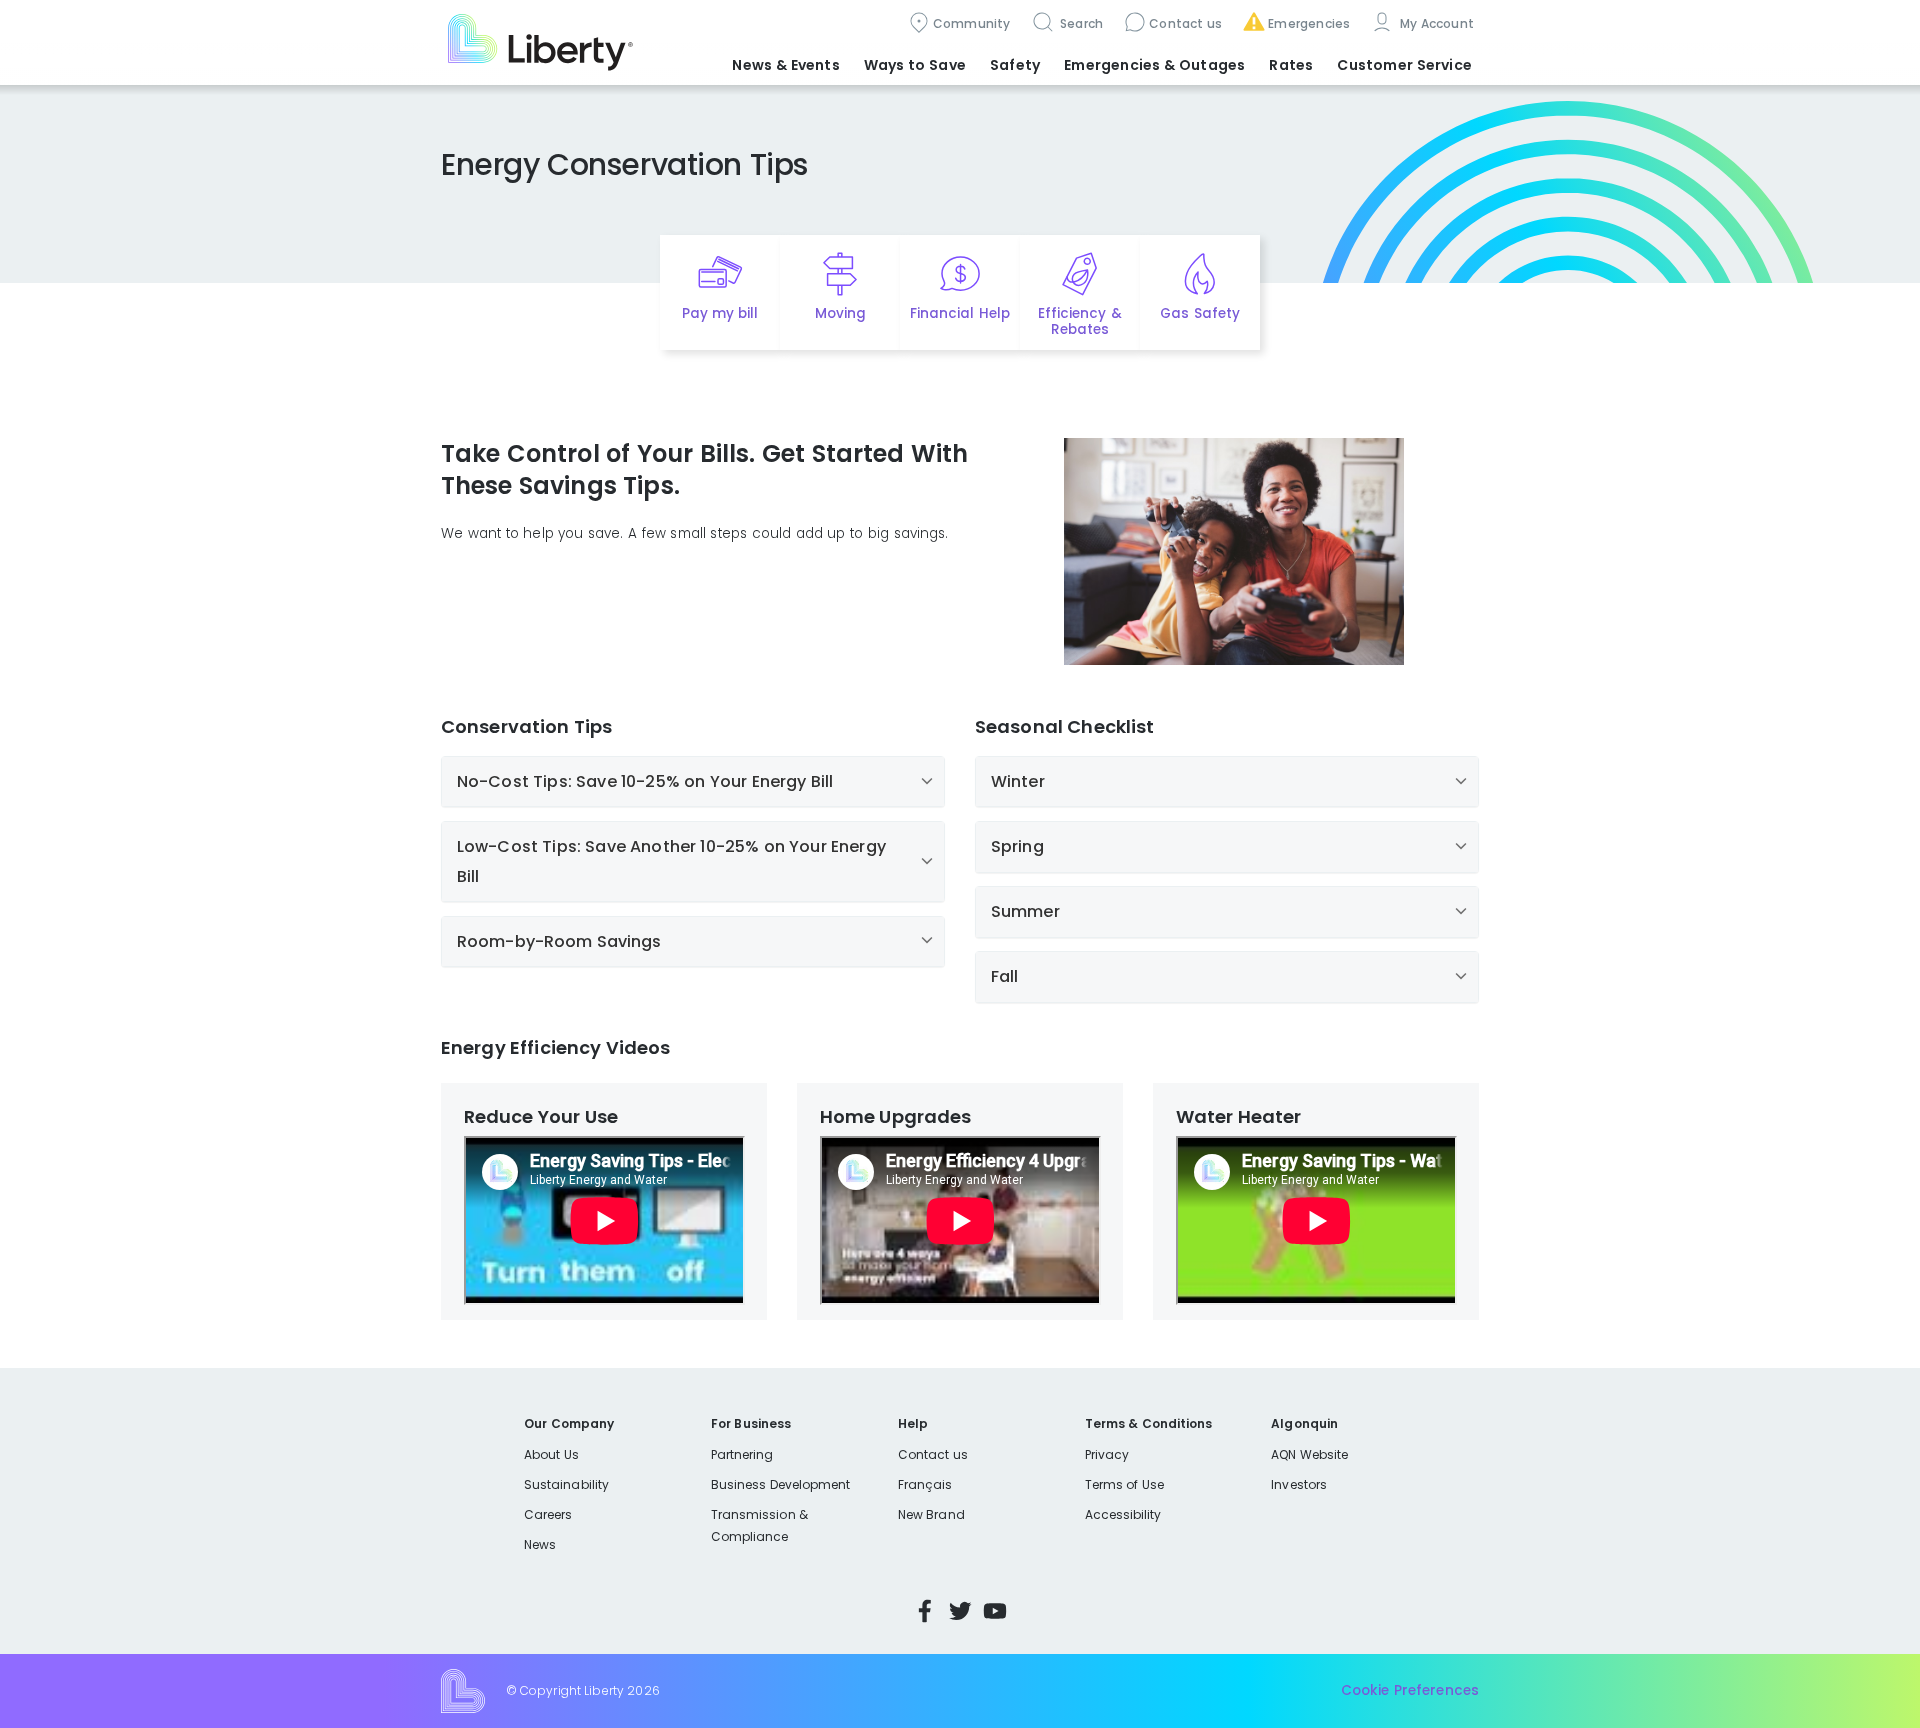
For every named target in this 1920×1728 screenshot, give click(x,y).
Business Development (781, 1484)
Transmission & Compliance (759, 1525)
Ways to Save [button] (915, 65)
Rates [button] (1291, 65)
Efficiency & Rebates (1079, 322)
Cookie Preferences (1410, 1690)
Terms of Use (1125, 1484)
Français (925, 1484)
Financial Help (959, 313)
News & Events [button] (785, 65)
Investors (1299, 1484)
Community (972, 23)
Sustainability (566, 1484)
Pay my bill (720, 313)
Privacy (1107, 1454)
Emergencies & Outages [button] (1154, 65)
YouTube (995, 1611)
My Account (1435, 23)
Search (1080, 23)
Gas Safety (1199, 313)
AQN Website (1309, 1454)
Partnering (742, 1454)
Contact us (1185, 23)
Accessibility (1123, 1514)
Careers (548, 1514)
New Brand (931, 1514)
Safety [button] (1015, 65)
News (540, 1544)
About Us (551, 1454)
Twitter (960, 1611)
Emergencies (1309, 23)
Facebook (925, 1611)
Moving (840, 313)
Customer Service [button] (1404, 65)
